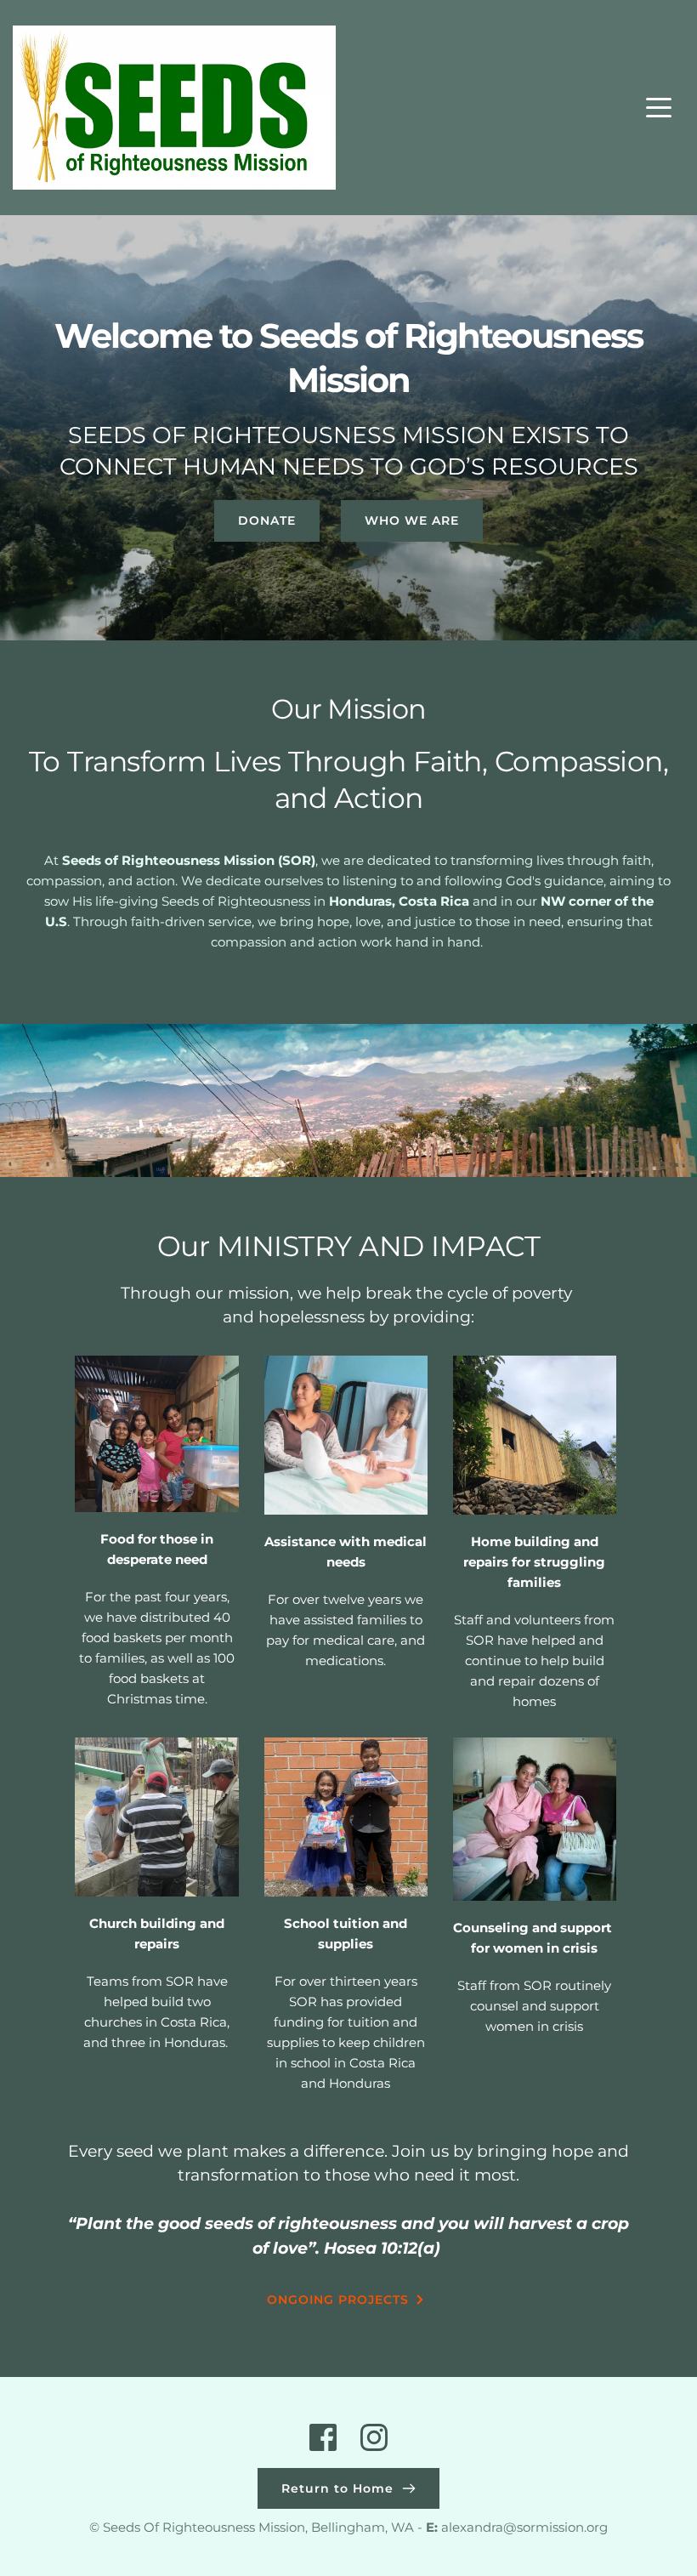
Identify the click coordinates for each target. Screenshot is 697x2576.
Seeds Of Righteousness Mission (204, 2527)
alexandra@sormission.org (524, 2527)
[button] (659, 107)
